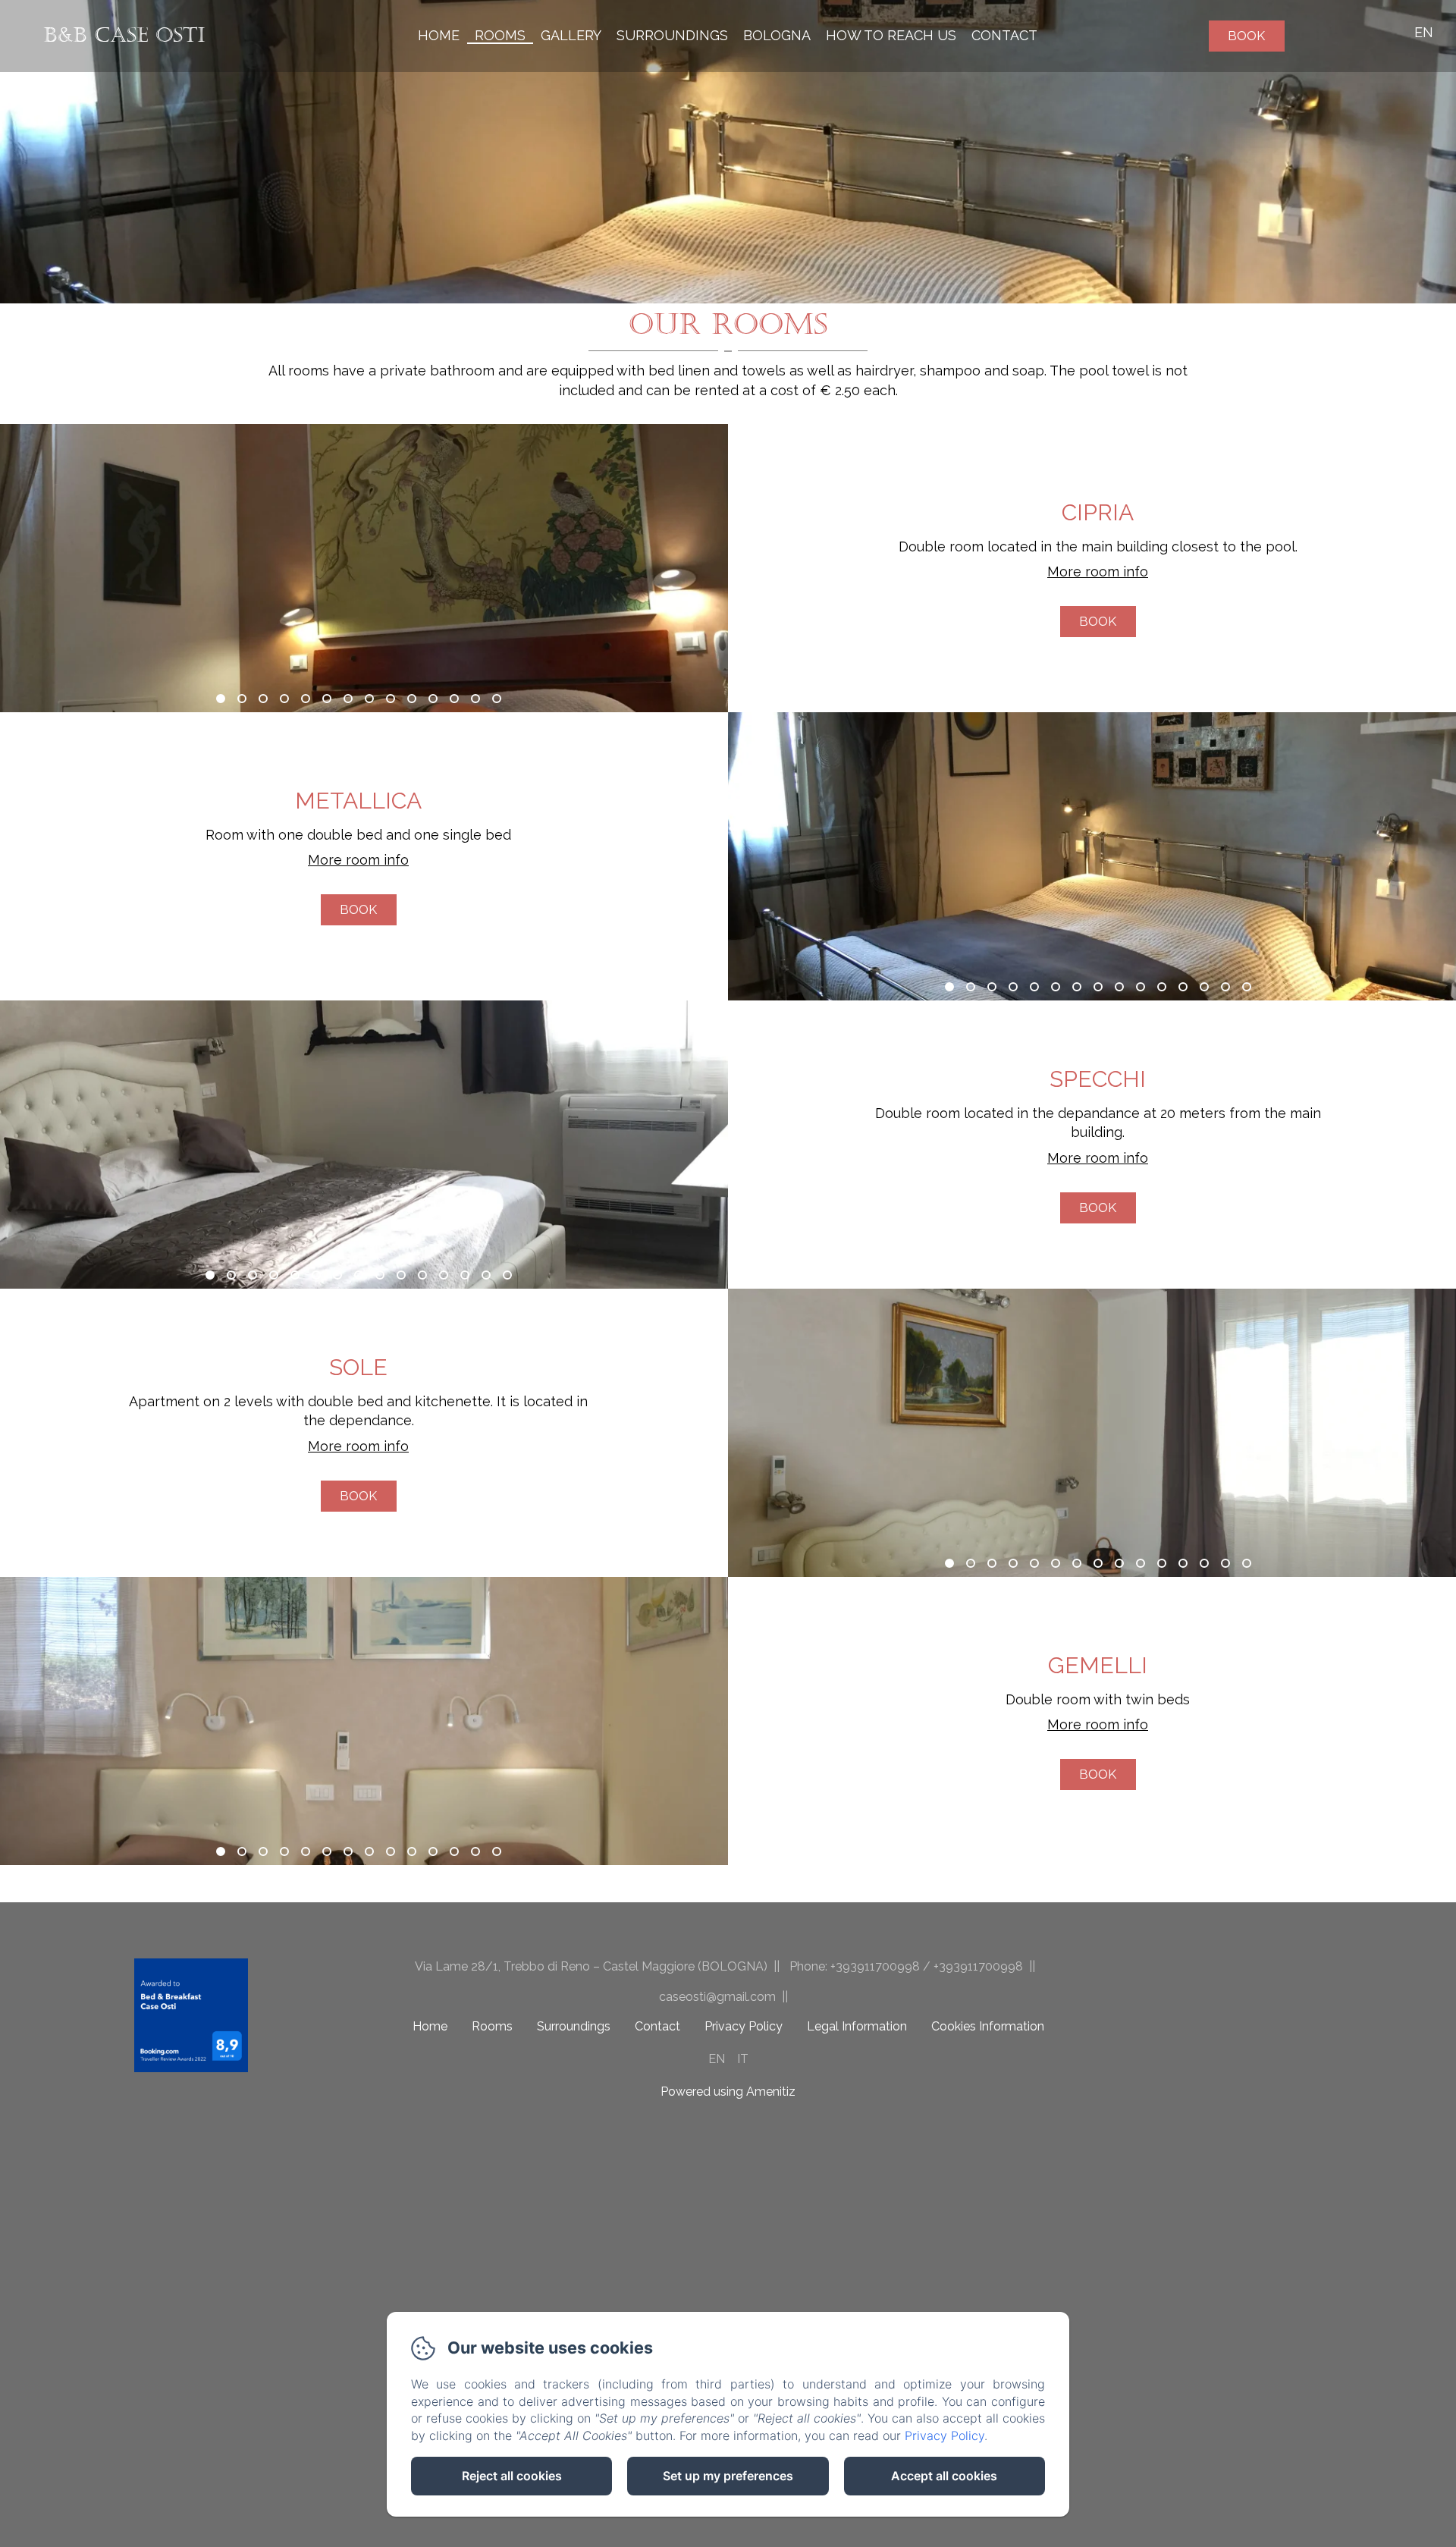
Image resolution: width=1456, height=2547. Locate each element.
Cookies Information (988, 2026)
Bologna (777, 35)
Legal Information (857, 2026)
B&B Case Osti (124, 35)
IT (743, 2059)
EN (717, 2059)
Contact (1004, 35)
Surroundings (672, 35)
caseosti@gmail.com (717, 1997)
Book (1246, 36)
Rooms (500, 35)
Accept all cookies (944, 2476)
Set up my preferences (728, 2476)
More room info (1098, 572)
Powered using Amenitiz (728, 2092)
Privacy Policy (744, 2026)
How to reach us (891, 35)
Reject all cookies (512, 2476)
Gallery (571, 35)
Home (439, 35)
